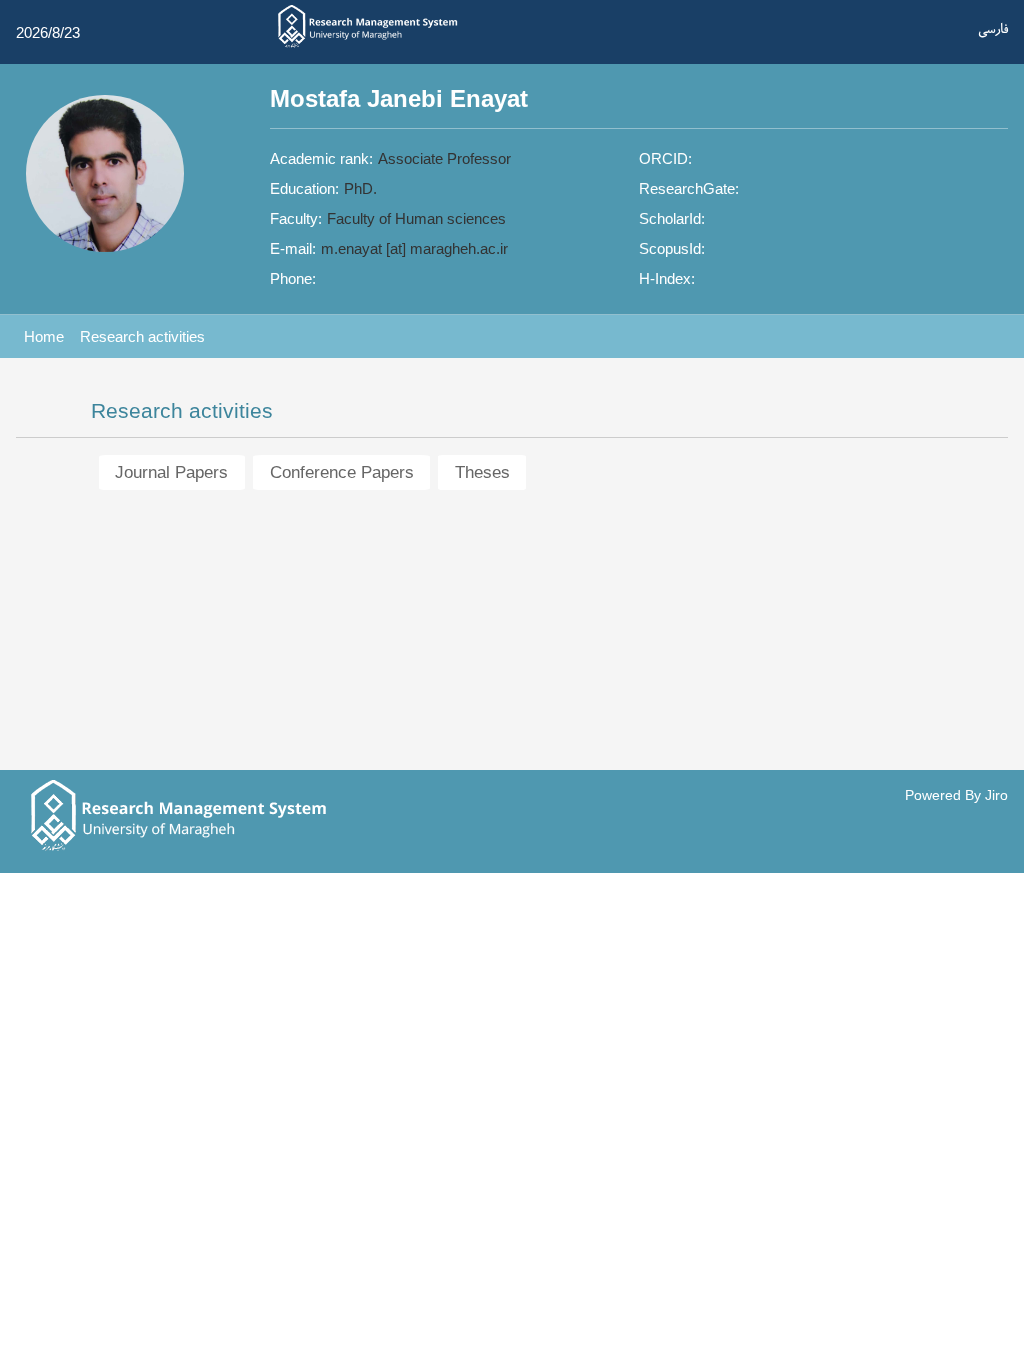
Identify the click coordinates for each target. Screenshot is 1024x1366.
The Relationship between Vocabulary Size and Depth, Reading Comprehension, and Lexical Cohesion (436, 728)
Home (44, 336)
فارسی (993, 30)
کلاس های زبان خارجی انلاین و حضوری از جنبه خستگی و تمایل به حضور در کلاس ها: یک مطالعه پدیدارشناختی (432, 676)
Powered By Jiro (956, 795)
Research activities (142, 336)
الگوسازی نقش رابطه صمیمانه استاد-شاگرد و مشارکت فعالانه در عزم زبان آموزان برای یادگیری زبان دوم (420, 623)
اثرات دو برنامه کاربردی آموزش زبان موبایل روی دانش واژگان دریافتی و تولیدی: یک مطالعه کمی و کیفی (418, 570)
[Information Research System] (368, 46)
